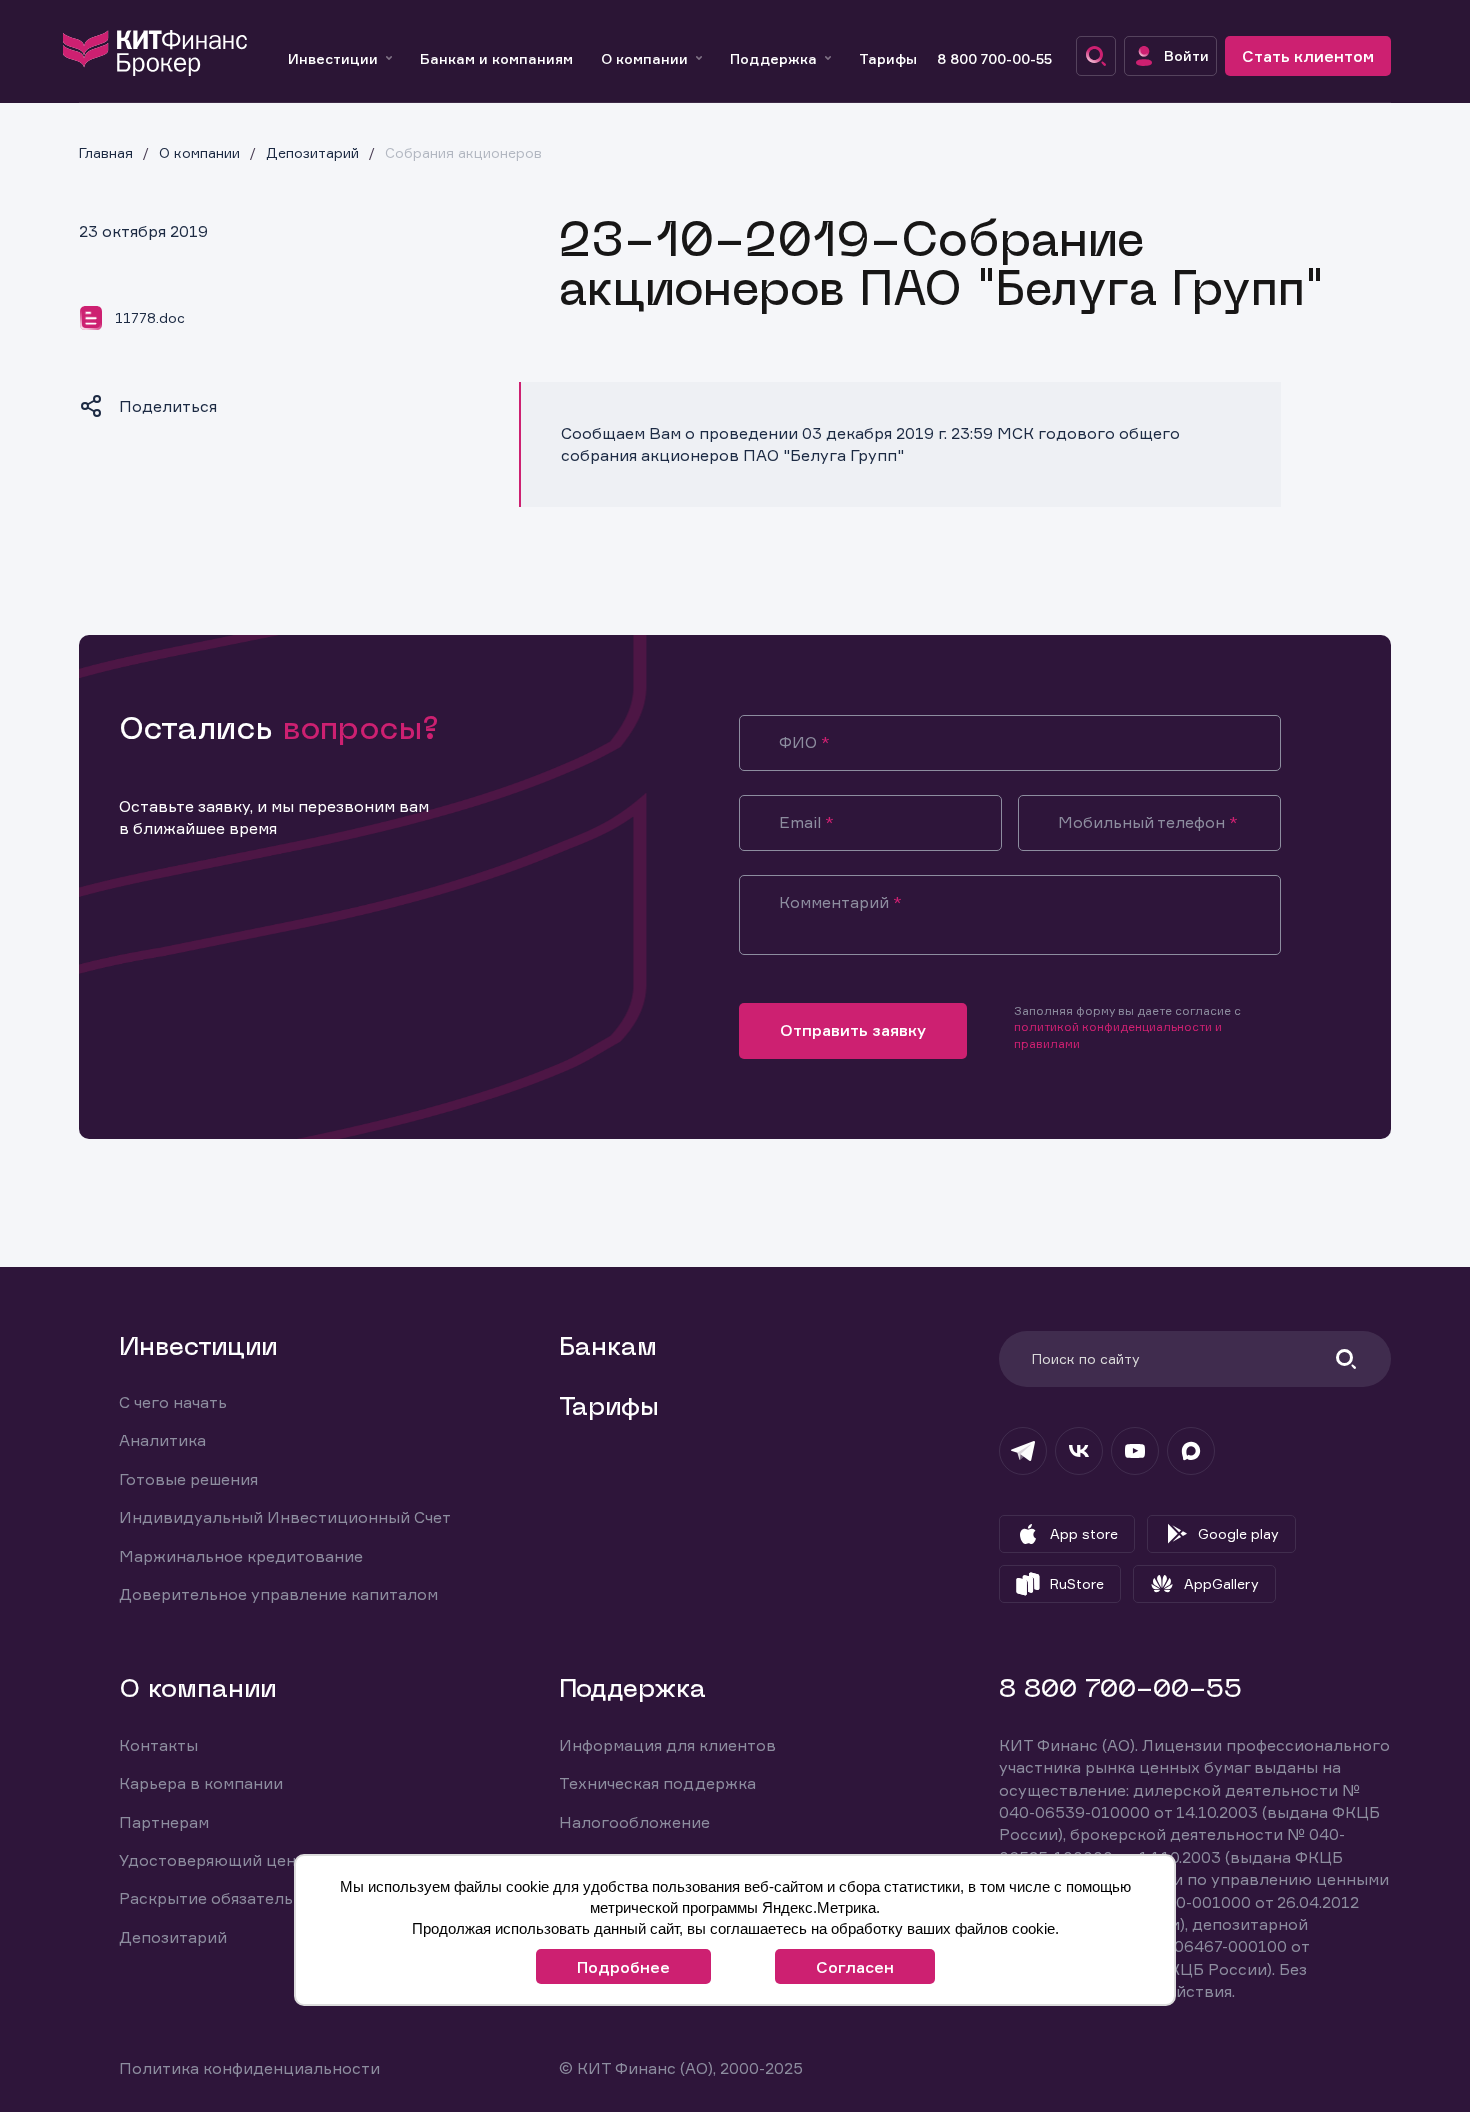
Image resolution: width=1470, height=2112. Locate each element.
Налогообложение (634, 1822)
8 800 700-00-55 (994, 58)
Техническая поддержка (657, 1783)
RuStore (1077, 1583)
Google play (1238, 1533)
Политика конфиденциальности (249, 2068)
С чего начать (173, 1402)
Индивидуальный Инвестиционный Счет (285, 1517)
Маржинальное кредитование (241, 1556)
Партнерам (164, 1822)
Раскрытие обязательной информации (274, 1898)
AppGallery (1221, 1583)
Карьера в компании (201, 1783)
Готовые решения (188, 1479)
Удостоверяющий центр (217, 1860)
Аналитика (162, 1440)
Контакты (158, 1745)
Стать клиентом (1308, 56)
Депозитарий (173, 1937)
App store (1084, 1533)
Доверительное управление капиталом (278, 1594)
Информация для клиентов (667, 1745)
